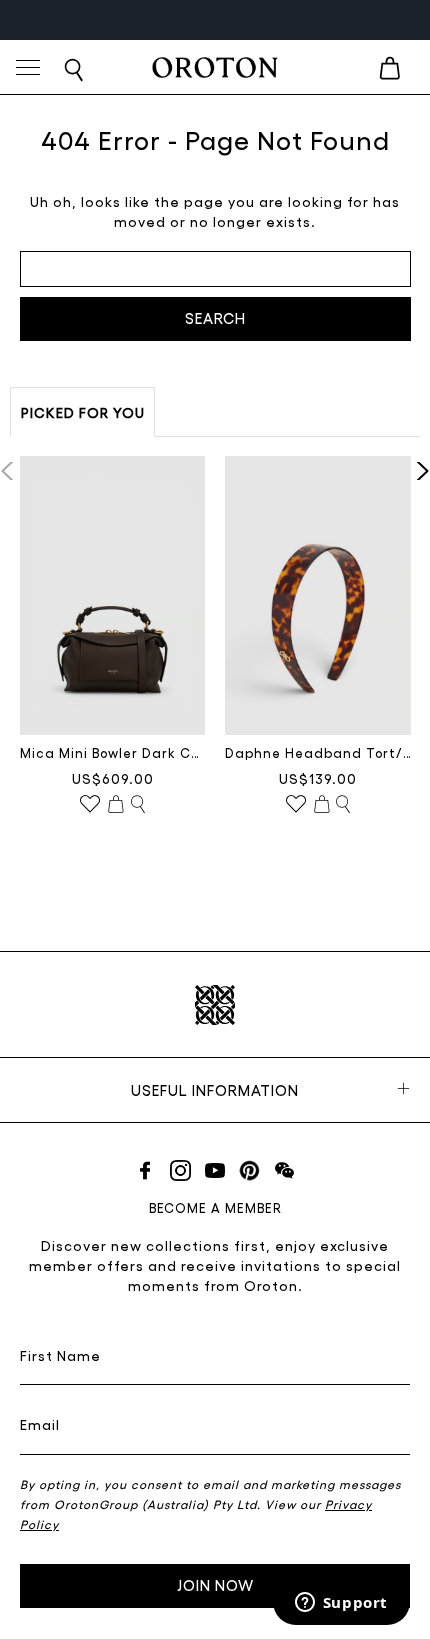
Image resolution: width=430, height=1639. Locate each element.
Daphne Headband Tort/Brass (318, 752)
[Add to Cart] (116, 805)
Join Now (215, 1585)
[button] (416, 471)
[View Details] (138, 805)
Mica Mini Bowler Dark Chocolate (113, 752)
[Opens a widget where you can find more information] (341, 1604)
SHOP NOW (273, 19)
